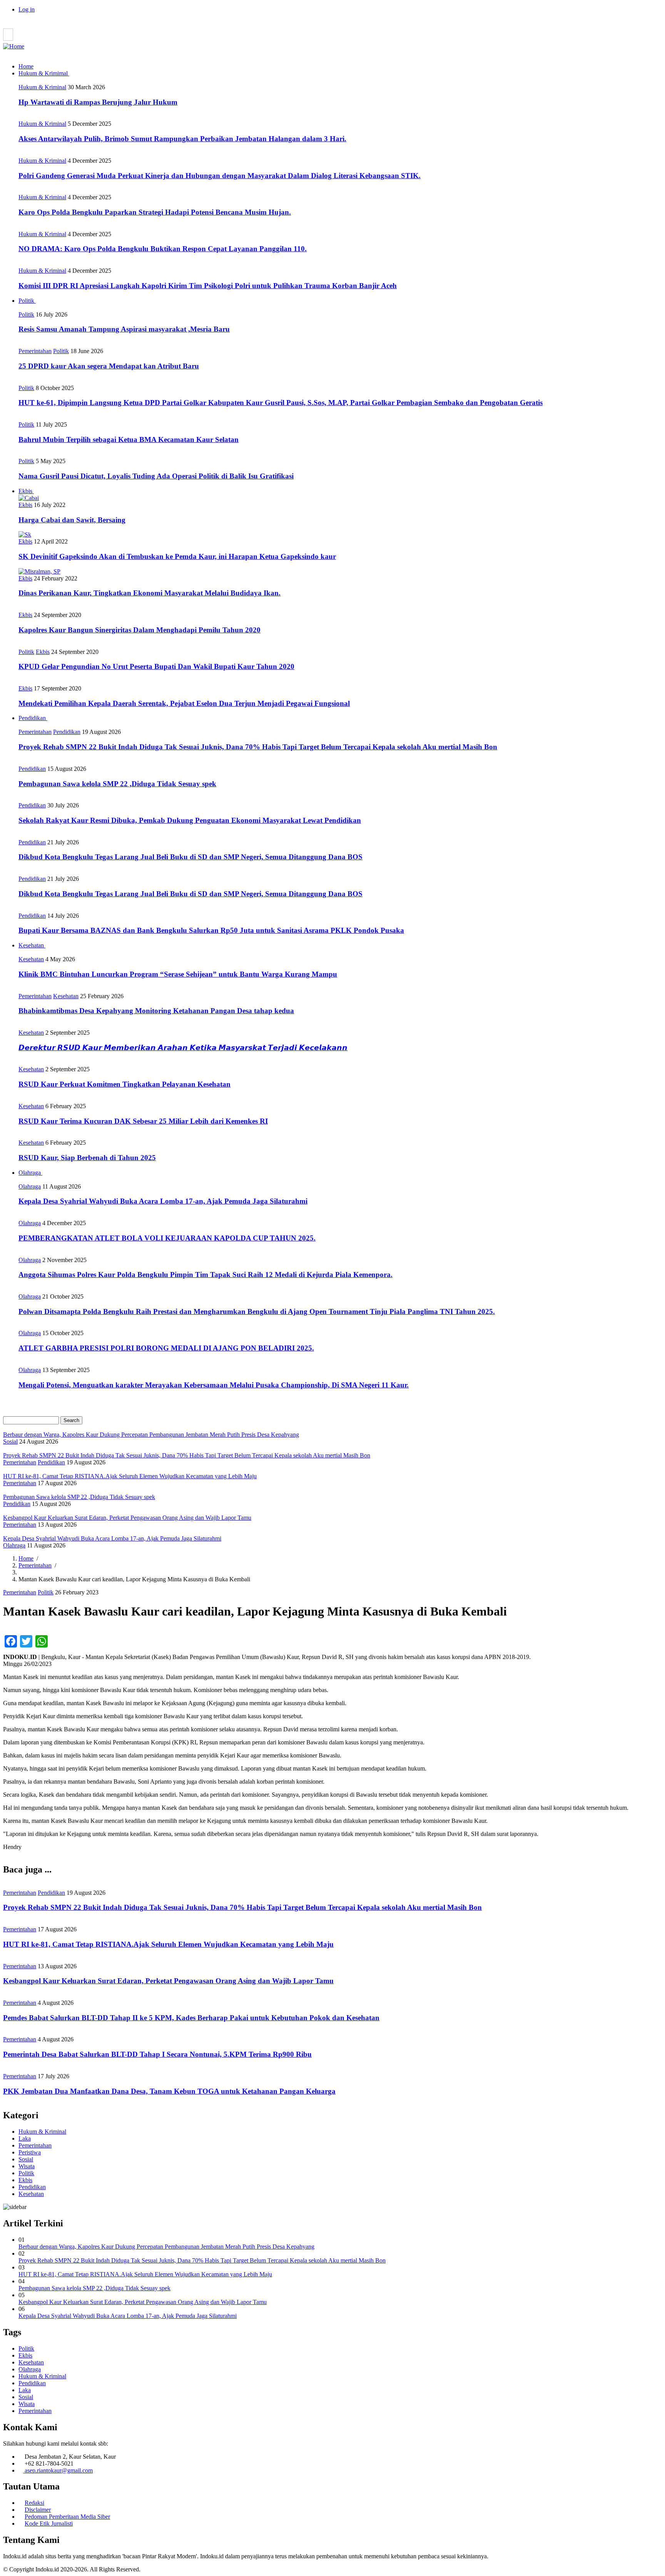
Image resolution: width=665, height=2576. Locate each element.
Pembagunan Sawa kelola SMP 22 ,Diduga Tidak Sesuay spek (94, 2288)
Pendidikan (33, 718)
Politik (27, 301)
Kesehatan (32, 945)
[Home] (14, 46)
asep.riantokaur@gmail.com (58, 2470)
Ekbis (26, 491)
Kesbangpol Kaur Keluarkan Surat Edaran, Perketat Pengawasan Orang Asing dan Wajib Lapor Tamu (143, 2302)
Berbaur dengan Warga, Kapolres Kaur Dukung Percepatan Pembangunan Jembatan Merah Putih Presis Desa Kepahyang (166, 2247)
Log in (27, 9)
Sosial (10, 1441)
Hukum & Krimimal (44, 73)
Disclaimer (38, 2510)
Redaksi (34, 2503)
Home (26, 66)
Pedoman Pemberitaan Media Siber (67, 2517)
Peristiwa (30, 2152)
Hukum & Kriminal (42, 87)
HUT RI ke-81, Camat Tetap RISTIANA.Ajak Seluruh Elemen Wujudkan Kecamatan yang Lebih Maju (145, 2274)
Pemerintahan (35, 351)
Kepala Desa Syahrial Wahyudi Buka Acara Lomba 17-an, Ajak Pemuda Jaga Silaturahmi (128, 2316)
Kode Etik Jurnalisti (49, 2523)
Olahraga (30, 1173)
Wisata (27, 2166)
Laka (25, 2138)
